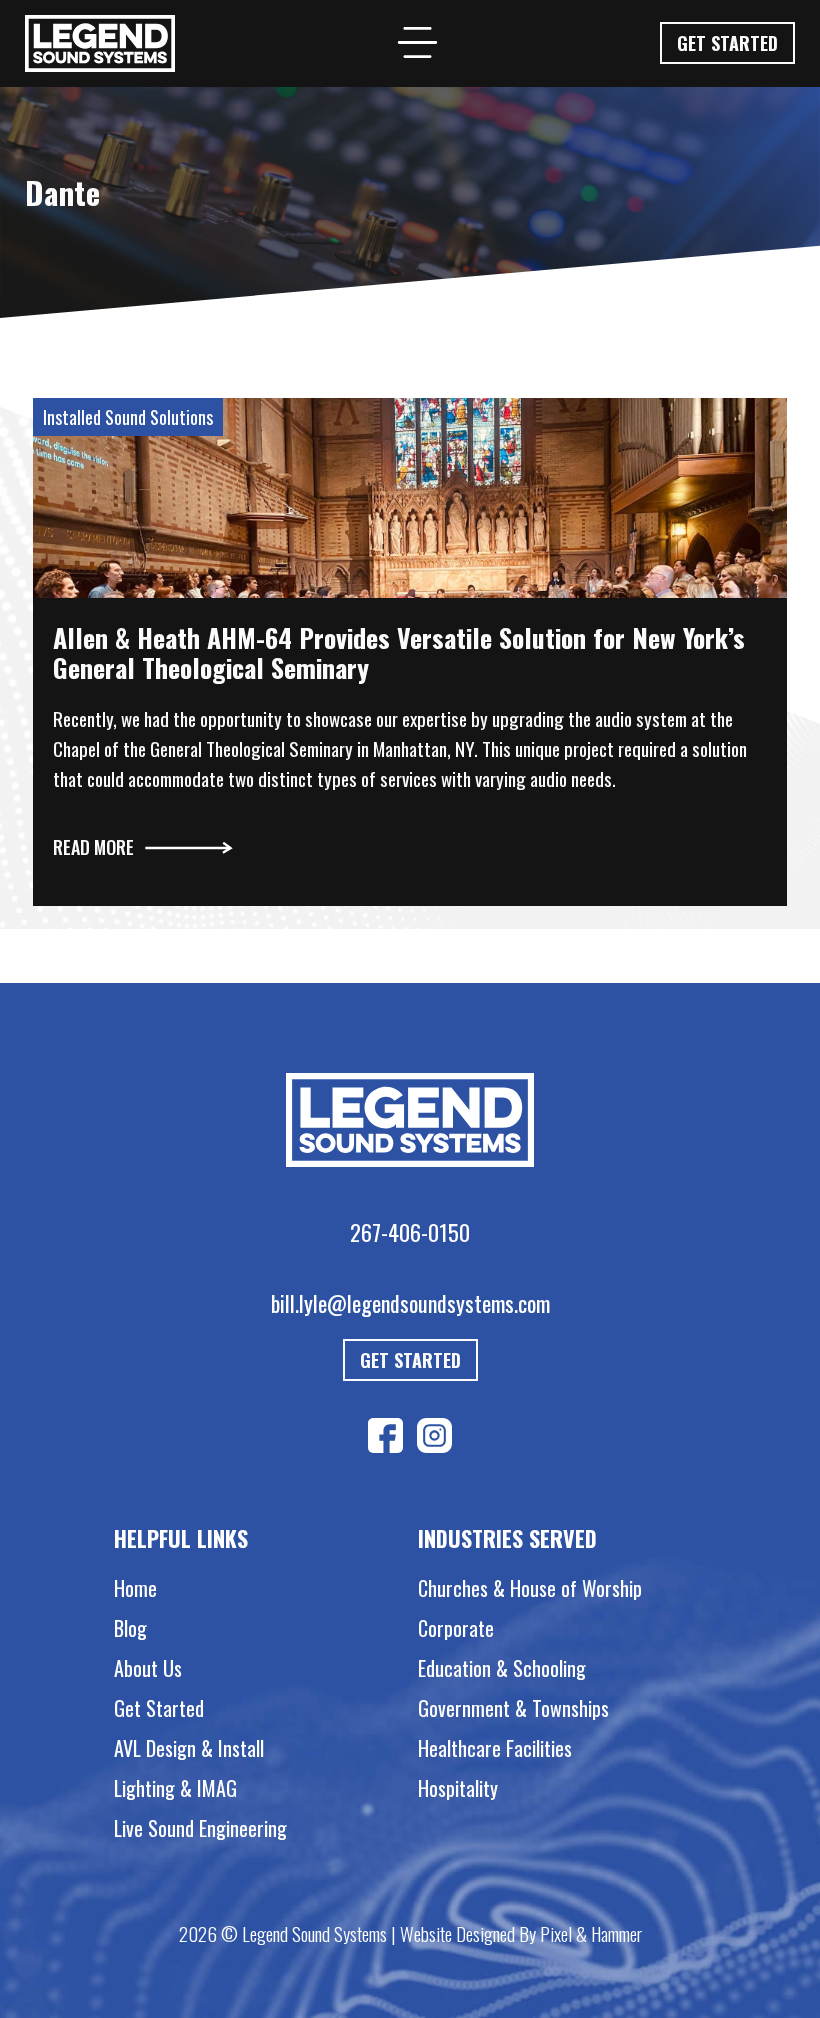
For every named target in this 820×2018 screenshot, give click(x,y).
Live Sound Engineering (200, 1828)
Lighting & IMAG (175, 1788)
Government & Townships (513, 1708)
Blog (130, 1628)
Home (135, 1588)
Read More (93, 847)
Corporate (456, 1628)
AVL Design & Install (189, 1748)
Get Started (727, 43)
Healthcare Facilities (495, 1748)
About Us (148, 1668)
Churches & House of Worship (530, 1588)
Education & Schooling (502, 1668)
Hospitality (458, 1788)
